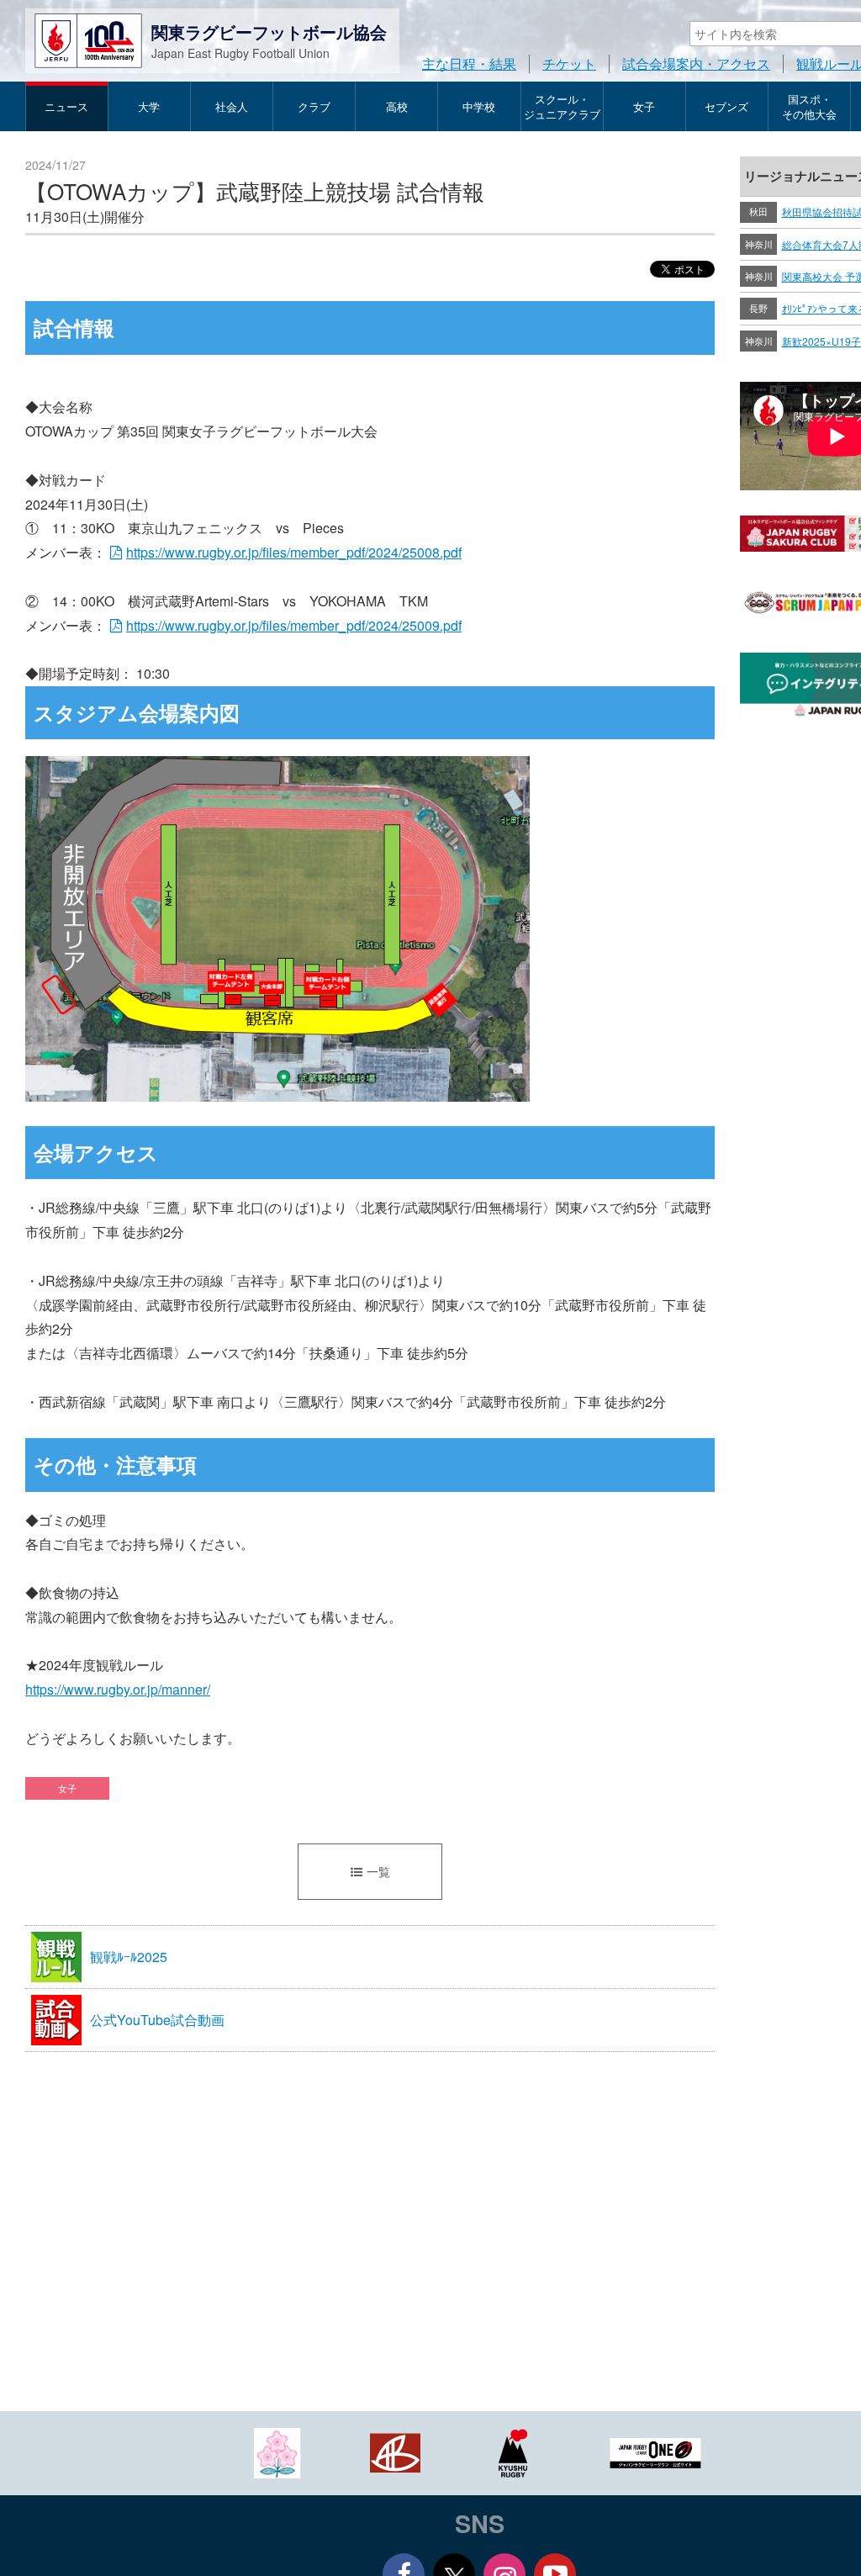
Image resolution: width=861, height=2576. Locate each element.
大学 (149, 106)
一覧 (378, 1871)
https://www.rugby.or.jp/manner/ (118, 1689)
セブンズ (726, 106)
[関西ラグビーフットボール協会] (395, 2451)
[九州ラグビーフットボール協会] (513, 2451)
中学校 (479, 106)
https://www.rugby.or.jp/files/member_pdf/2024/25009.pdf (294, 625)
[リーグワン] (656, 2451)
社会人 (232, 106)
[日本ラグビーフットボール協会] (277, 2451)
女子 (644, 106)
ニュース (66, 106)
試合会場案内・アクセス (696, 63)
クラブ (314, 106)
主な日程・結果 (469, 63)
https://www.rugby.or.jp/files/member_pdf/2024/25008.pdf (294, 552)
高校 (397, 106)
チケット (569, 63)
